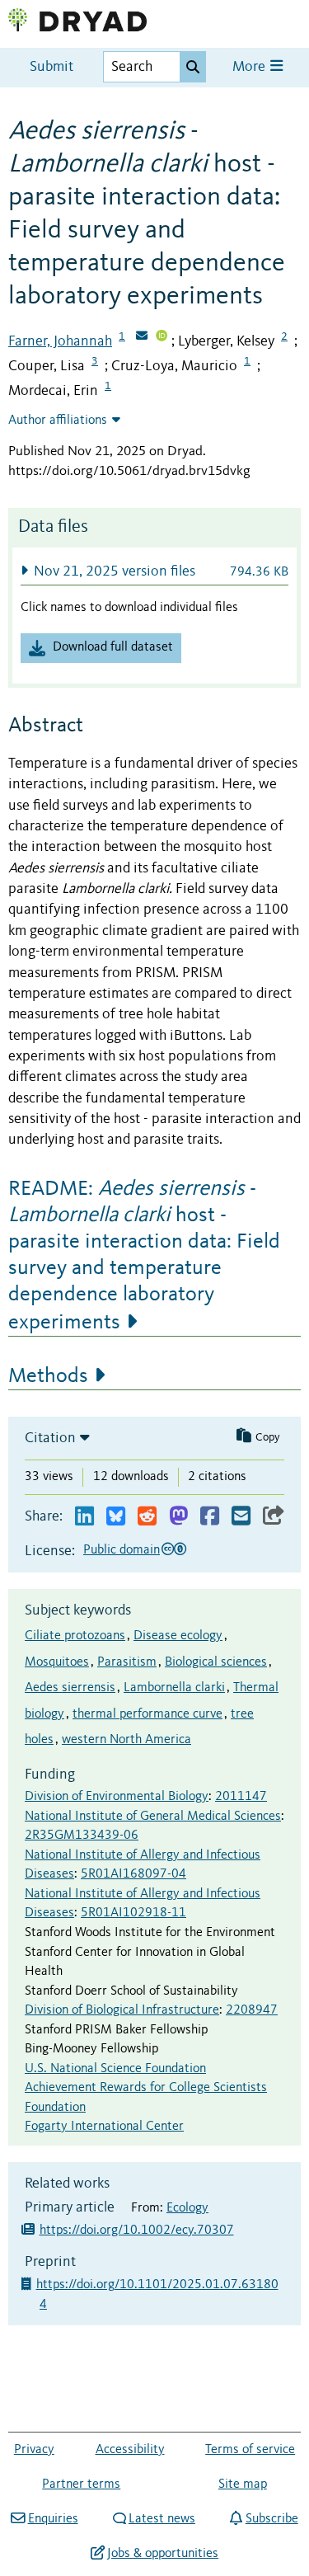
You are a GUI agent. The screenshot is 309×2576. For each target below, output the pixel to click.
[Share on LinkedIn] (84, 1517)
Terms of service (250, 2450)
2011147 (241, 1797)
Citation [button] (50, 1438)
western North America (126, 1740)
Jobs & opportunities (163, 2554)
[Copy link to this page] (274, 1517)
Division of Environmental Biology (117, 1797)
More (250, 67)
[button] (154, 571)
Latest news (162, 2519)
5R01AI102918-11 (133, 1913)
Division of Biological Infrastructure (122, 2010)
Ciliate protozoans (75, 1636)
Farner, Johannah (60, 341)
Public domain (122, 1550)
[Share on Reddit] (147, 1517)
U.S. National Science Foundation (115, 2069)
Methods (48, 1376)
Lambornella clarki (174, 1688)
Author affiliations (58, 421)
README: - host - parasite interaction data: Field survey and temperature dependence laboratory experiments (144, 1256)
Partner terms (81, 2484)
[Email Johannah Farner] (142, 337)
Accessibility (130, 2450)
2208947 (252, 2010)
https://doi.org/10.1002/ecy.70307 (137, 2230)
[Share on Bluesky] (116, 1517)
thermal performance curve (147, 1714)
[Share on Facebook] (210, 1517)
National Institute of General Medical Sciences (153, 1817)
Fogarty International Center (104, 2127)
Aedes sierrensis (70, 1688)
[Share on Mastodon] (178, 1517)
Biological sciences (216, 1662)
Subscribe (272, 2519)
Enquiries (53, 2519)
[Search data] (193, 67)
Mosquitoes (57, 1662)
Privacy (34, 2450)
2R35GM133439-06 (82, 1836)
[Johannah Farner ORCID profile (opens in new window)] (162, 337)
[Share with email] (241, 1517)
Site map (243, 2484)
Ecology (187, 2208)
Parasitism (127, 1662)
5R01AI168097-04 (133, 1874)
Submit (51, 67)
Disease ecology (178, 1636)
